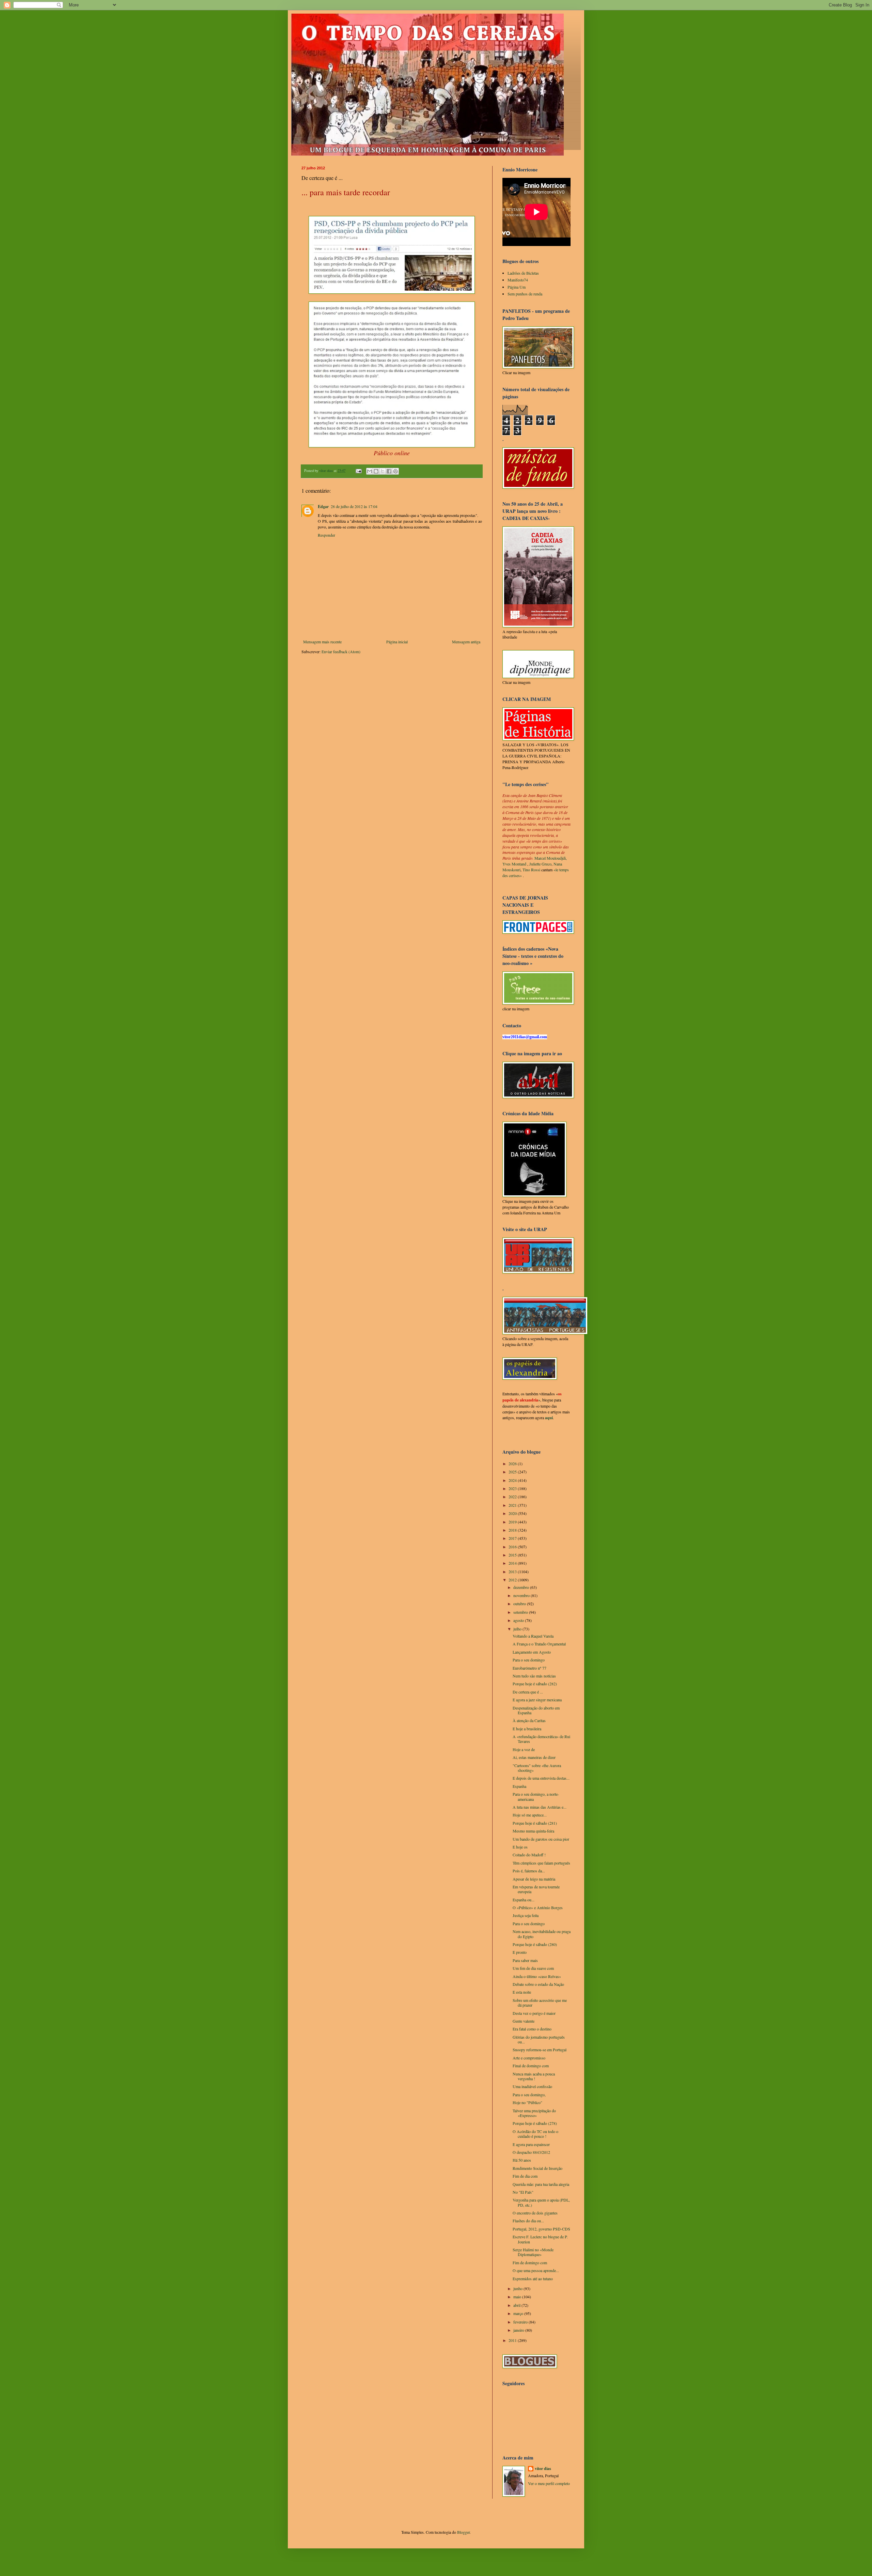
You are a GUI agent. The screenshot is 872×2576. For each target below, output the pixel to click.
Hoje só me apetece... (530, 1815)
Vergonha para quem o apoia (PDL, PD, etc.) (541, 2202)
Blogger (463, 2532)
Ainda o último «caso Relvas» (537, 1976)
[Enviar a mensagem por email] (370, 471)
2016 (513, 1547)
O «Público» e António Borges (538, 1907)
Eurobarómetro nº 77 (530, 1668)
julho (518, 1629)
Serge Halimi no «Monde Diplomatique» (533, 2252)
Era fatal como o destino (532, 2029)
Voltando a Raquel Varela (533, 1636)
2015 (513, 1555)
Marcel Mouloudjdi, (551, 858)
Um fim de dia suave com (533, 1968)
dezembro (522, 1587)
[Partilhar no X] (383, 471)
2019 (513, 1522)
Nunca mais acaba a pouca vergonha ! (534, 2076)
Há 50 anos (522, 2160)
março (519, 2313)
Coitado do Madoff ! (529, 1855)
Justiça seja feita (526, 1915)
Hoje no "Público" (527, 2102)
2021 (513, 1505)
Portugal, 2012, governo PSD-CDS (541, 2229)
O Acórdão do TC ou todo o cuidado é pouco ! (535, 2134)
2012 (513, 1580)
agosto (519, 1620)
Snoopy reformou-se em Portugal (540, 2050)
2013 (513, 1571)
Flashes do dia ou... (528, 2221)
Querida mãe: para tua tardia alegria (541, 2184)
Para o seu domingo (529, 1660)
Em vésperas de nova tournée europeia (536, 1889)
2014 (513, 1563)
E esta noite (522, 1992)
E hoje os (520, 1847)
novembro (522, 1595)
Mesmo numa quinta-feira (533, 1831)
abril (517, 2305)
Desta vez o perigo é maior (534, 2013)
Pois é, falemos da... (529, 1871)
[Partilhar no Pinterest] (395, 471)
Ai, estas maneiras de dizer (534, 1757)
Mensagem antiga (466, 642)
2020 (513, 1513)
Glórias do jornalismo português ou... (539, 2039)
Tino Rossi (531, 870)
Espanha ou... (524, 1900)
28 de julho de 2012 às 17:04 (354, 506)
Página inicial (397, 642)
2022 (513, 1497)
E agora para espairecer (531, 2144)
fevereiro (521, 2322)
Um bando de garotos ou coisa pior (541, 1839)
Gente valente (524, 2021)
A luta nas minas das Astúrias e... (540, 1807)
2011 (513, 2340)
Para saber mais (525, 1960)
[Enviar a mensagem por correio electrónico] (358, 471)
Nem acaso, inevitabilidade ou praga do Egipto (542, 1934)
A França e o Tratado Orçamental (539, 1644)
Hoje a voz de (524, 1749)
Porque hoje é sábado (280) (535, 1944)
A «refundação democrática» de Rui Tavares (541, 1739)
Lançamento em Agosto (532, 1652)
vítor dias (543, 2469)
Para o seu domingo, (529, 2095)
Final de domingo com (531, 2066)
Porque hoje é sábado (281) (535, 1823)
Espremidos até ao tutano (533, 2279)
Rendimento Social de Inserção (538, 2168)
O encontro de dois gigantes (535, 2213)
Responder (326, 535)
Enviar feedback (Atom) (341, 651)
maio (518, 2297)
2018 (513, 1530)
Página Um (517, 287)
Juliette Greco (540, 864)
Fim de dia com (525, 2176)
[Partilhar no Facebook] (389, 471)
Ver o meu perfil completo (549, 2483)
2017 (513, 1538)
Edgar (323, 507)
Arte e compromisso (529, 2058)
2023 (513, 1488)
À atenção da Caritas (529, 1720)
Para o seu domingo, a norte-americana (536, 1796)
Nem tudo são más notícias (534, 1676)
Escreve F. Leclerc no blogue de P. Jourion (540, 2239)
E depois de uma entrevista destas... (541, 1778)
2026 (513, 1463)
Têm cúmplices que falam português (541, 1863)
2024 (513, 1480)
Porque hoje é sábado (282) (535, 1684)
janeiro (519, 2330)
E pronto (520, 1952)
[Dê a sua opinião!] (376, 471)
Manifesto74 (518, 280)
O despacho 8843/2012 (531, 2152)
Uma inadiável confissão (532, 2086)
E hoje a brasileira (527, 1729)
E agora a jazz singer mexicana (537, 1700)
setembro (521, 1612)
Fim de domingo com (530, 2263)
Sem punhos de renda (525, 294)
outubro (520, 1604)
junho (518, 2288)
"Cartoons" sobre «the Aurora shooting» (537, 1768)
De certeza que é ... (528, 1692)
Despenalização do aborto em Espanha (536, 1710)
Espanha (519, 1786)
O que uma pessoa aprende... (536, 2270)
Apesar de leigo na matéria (534, 1879)
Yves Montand (514, 864)
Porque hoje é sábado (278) (535, 2123)
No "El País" (523, 2192)
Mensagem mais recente (322, 642)
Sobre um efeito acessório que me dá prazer (540, 2003)
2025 (513, 1472)
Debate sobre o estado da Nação (538, 1984)
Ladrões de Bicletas (523, 273)
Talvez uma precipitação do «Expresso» (534, 2113)
